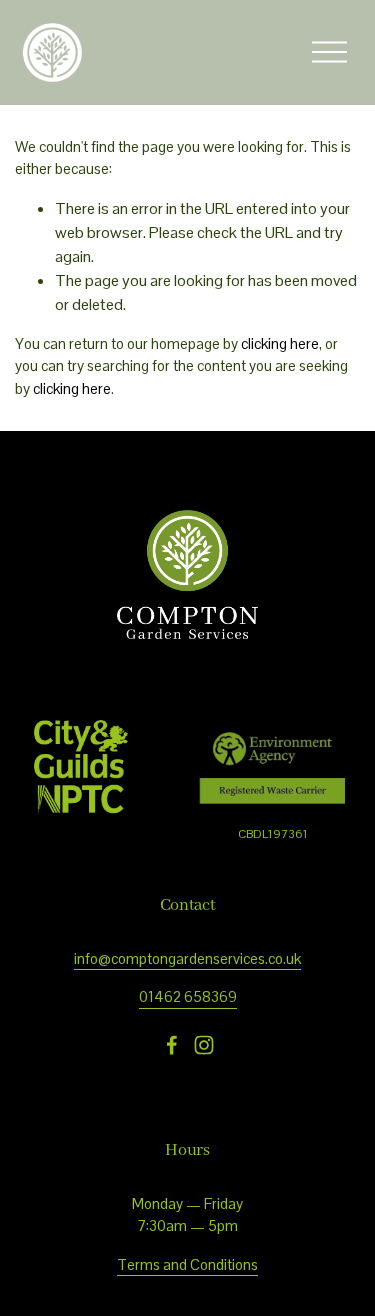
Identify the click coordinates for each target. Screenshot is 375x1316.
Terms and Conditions (187, 1264)
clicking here (280, 343)
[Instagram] (204, 1045)
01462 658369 (188, 996)
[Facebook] (172, 1045)
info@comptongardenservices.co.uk (187, 958)
